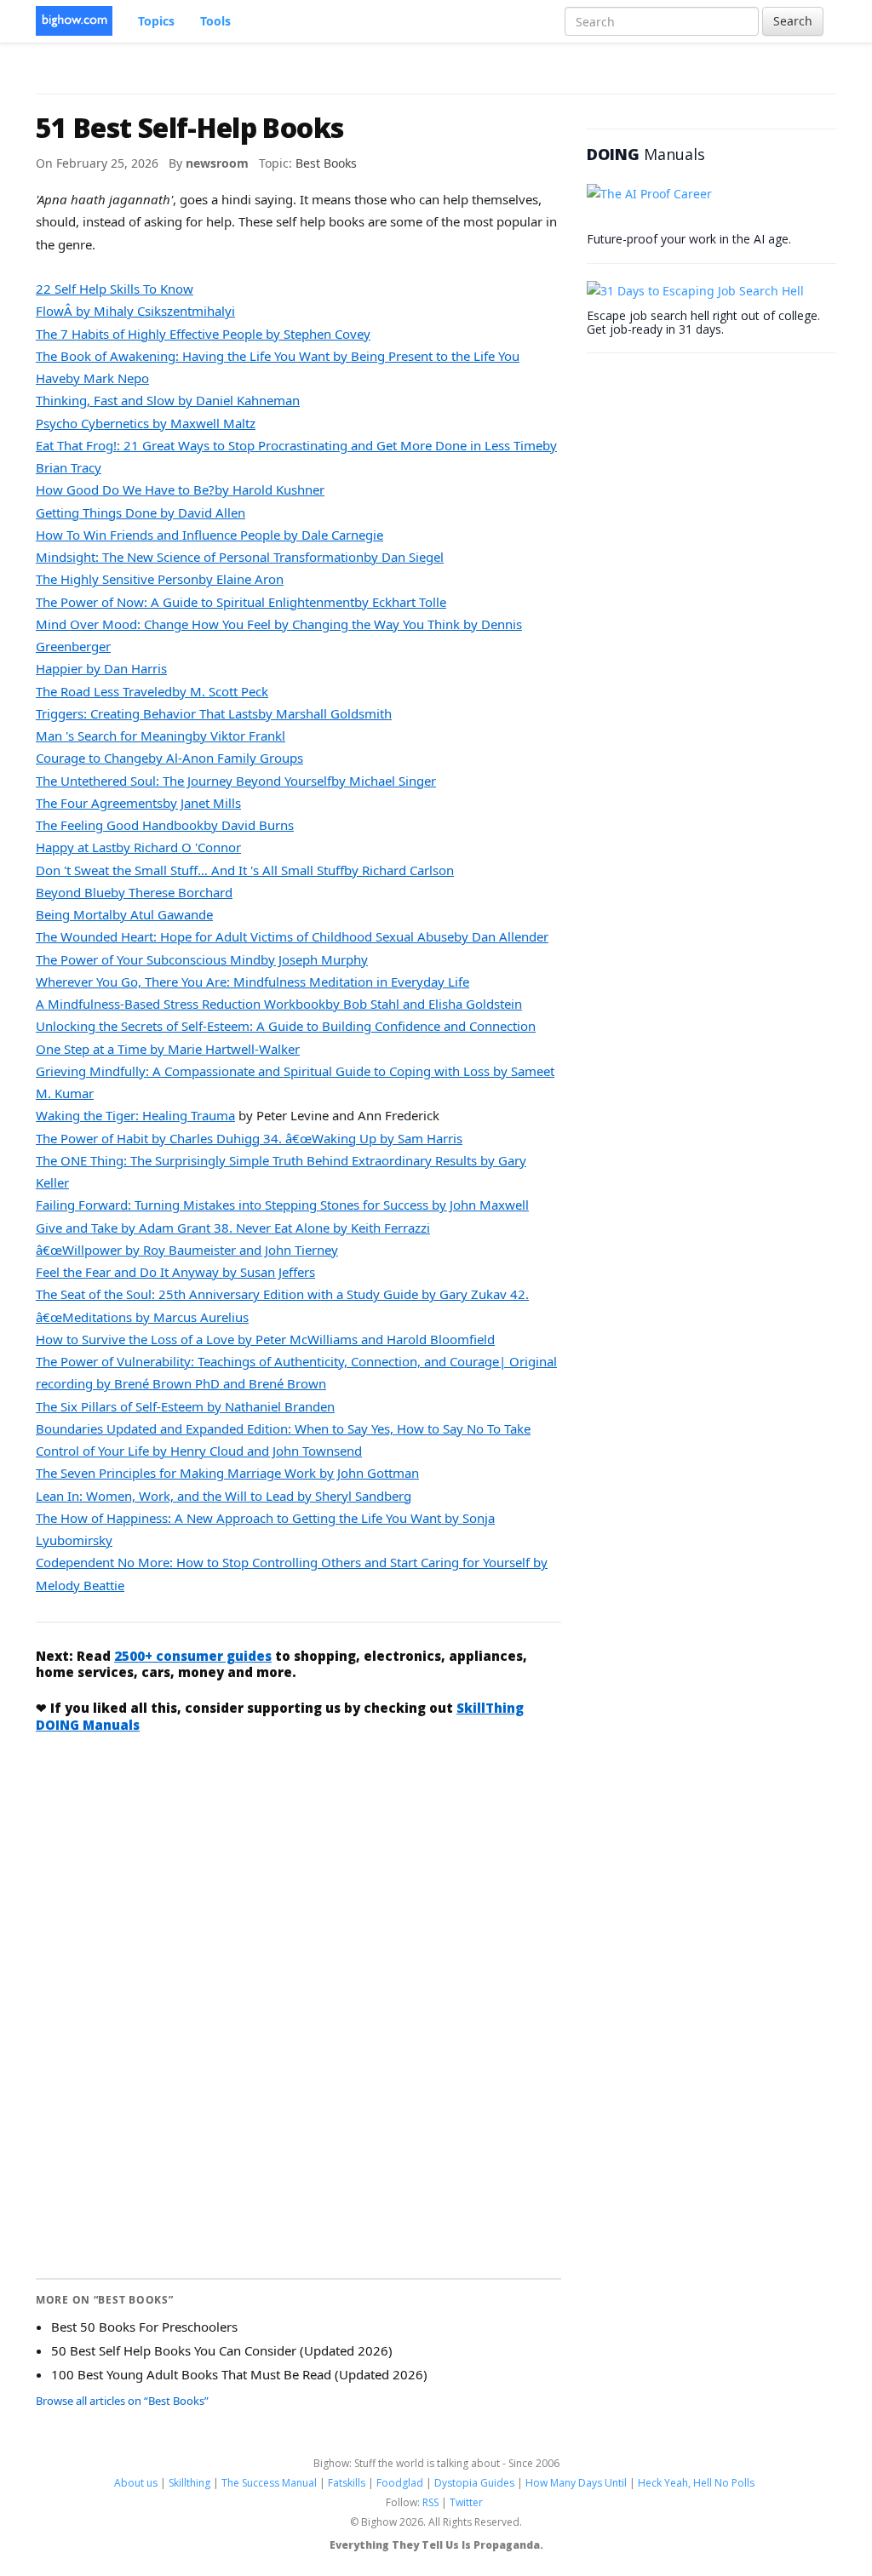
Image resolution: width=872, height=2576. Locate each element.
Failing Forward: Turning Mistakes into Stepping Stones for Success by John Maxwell (282, 1205)
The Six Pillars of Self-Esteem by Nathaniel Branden (185, 1406)
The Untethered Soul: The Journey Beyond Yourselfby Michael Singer (236, 781)
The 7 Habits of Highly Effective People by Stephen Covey (203, 334)
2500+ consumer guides (193, 1656)
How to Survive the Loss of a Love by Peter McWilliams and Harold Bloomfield (265, 1339)
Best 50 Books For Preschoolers (144, 2327)
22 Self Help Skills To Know (115, 289)
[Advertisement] (298, 1875)
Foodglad (400, 2483)
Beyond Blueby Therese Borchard (134, 892)
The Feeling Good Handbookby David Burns (165, 825)
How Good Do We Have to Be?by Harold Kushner (180, 489)
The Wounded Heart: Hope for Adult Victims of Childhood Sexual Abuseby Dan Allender (292, 936)
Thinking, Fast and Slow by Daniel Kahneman (168, 400)
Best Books (326, 163)
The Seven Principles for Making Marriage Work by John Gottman (227, 1473)
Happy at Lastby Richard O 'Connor (138, 847)
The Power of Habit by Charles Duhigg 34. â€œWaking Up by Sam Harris (249, 1138)
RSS (430, 2502)
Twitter (466, 2502)
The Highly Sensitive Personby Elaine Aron (160, 579)
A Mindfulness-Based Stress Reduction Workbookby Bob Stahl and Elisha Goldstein (279, 1004)
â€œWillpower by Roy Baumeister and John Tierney (187, 1250)
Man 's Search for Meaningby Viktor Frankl (161, 736)
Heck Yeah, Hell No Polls (696, 2483)
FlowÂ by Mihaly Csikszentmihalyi (135, 311)
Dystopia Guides (474, 2483)
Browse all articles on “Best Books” (122, 2401)
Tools (215, 21)
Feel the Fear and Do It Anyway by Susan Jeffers (175, 1272)
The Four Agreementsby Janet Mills (138, 803)
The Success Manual (269, 2483)
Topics (156, 21)
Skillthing (189, 2483)
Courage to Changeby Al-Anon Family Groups (169, 758)
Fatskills (347, 2483)
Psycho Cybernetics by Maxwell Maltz (146, 423)
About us (136, 2483)
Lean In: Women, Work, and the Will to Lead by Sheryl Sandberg (224, 1496)
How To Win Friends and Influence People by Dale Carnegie (209, 535)
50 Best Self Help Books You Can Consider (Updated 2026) (222, 2350)
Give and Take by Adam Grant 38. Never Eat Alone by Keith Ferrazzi (233, 1228)
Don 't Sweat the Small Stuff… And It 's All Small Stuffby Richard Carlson (245, 870)
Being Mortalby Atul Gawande (124, 914)
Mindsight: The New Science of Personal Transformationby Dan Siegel (240, 557)
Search (793, 21)
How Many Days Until (576, 2483)
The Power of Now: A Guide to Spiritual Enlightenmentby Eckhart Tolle (241, 602)
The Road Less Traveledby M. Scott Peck (152, 691)
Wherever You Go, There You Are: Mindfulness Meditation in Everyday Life (252, 982)
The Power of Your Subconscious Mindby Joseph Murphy (202, 959)
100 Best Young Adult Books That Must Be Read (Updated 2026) (239, 2374)
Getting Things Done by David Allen (141, 512)
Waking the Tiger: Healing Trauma (135, 1115)
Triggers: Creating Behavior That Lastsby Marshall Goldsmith (214, 713)
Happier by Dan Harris (101, 668)
